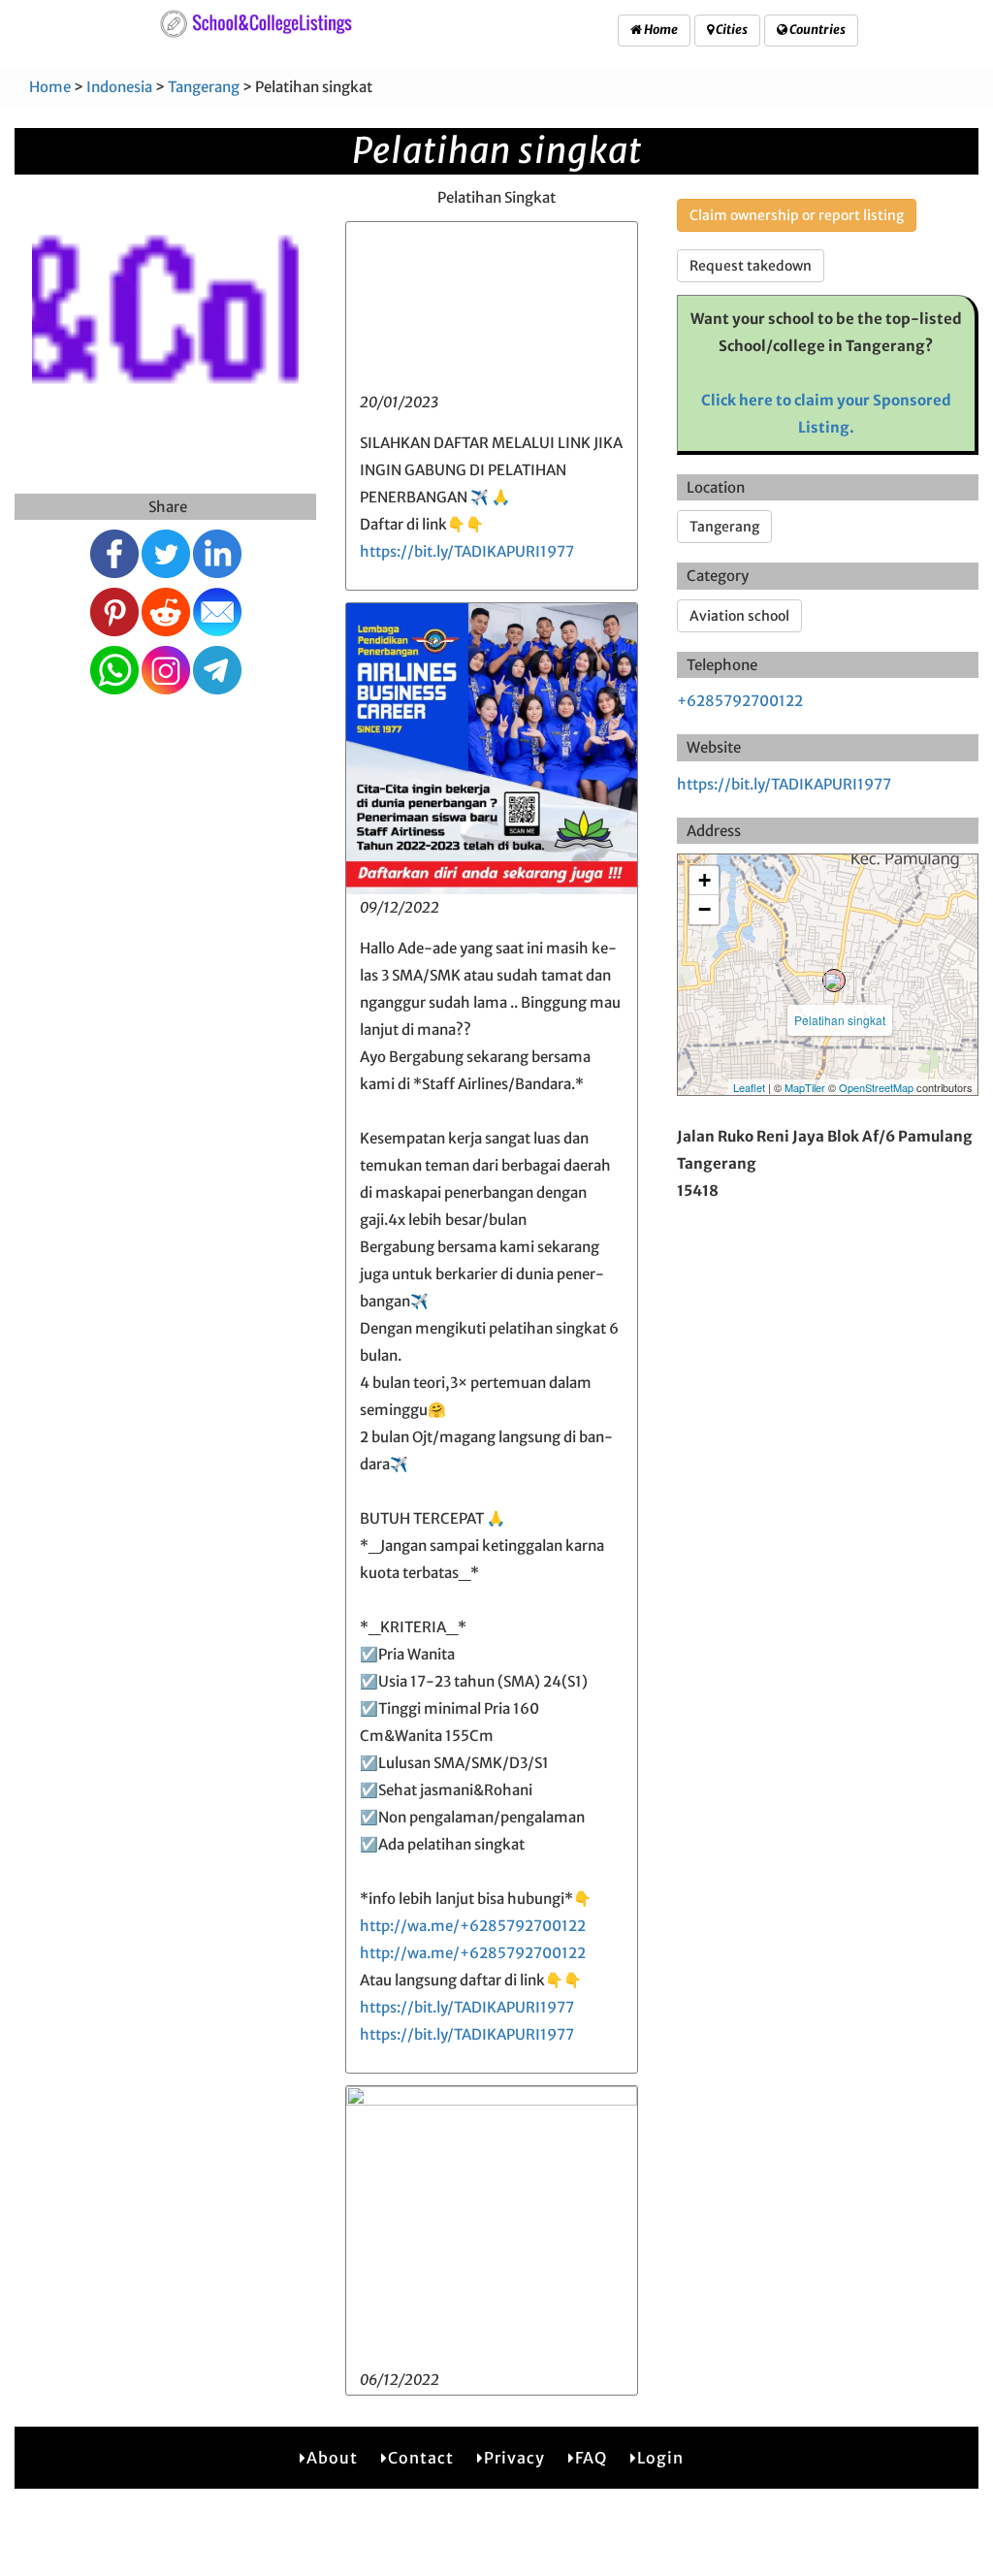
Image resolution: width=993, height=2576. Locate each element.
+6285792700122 (740, 701)
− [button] (705, 909)
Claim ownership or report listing (797, 215)
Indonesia (119, 87)
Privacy (514, 2458)
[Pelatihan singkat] (834, 981)
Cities (731, 30)
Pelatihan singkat (840, 1020)
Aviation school (739, 616)
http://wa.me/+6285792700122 (473, 1926)
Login (660, 2458)
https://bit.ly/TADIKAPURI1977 (467, 551)
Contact (421, 2458)
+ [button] (705, 880)
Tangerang (204, 87)
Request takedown (751, 266)
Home (660, 30)
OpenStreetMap (876, 1087)
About (332, 2458)
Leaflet (749, 1087)
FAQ (591, 2458)
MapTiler (805, 1087)
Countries (817, 30)
